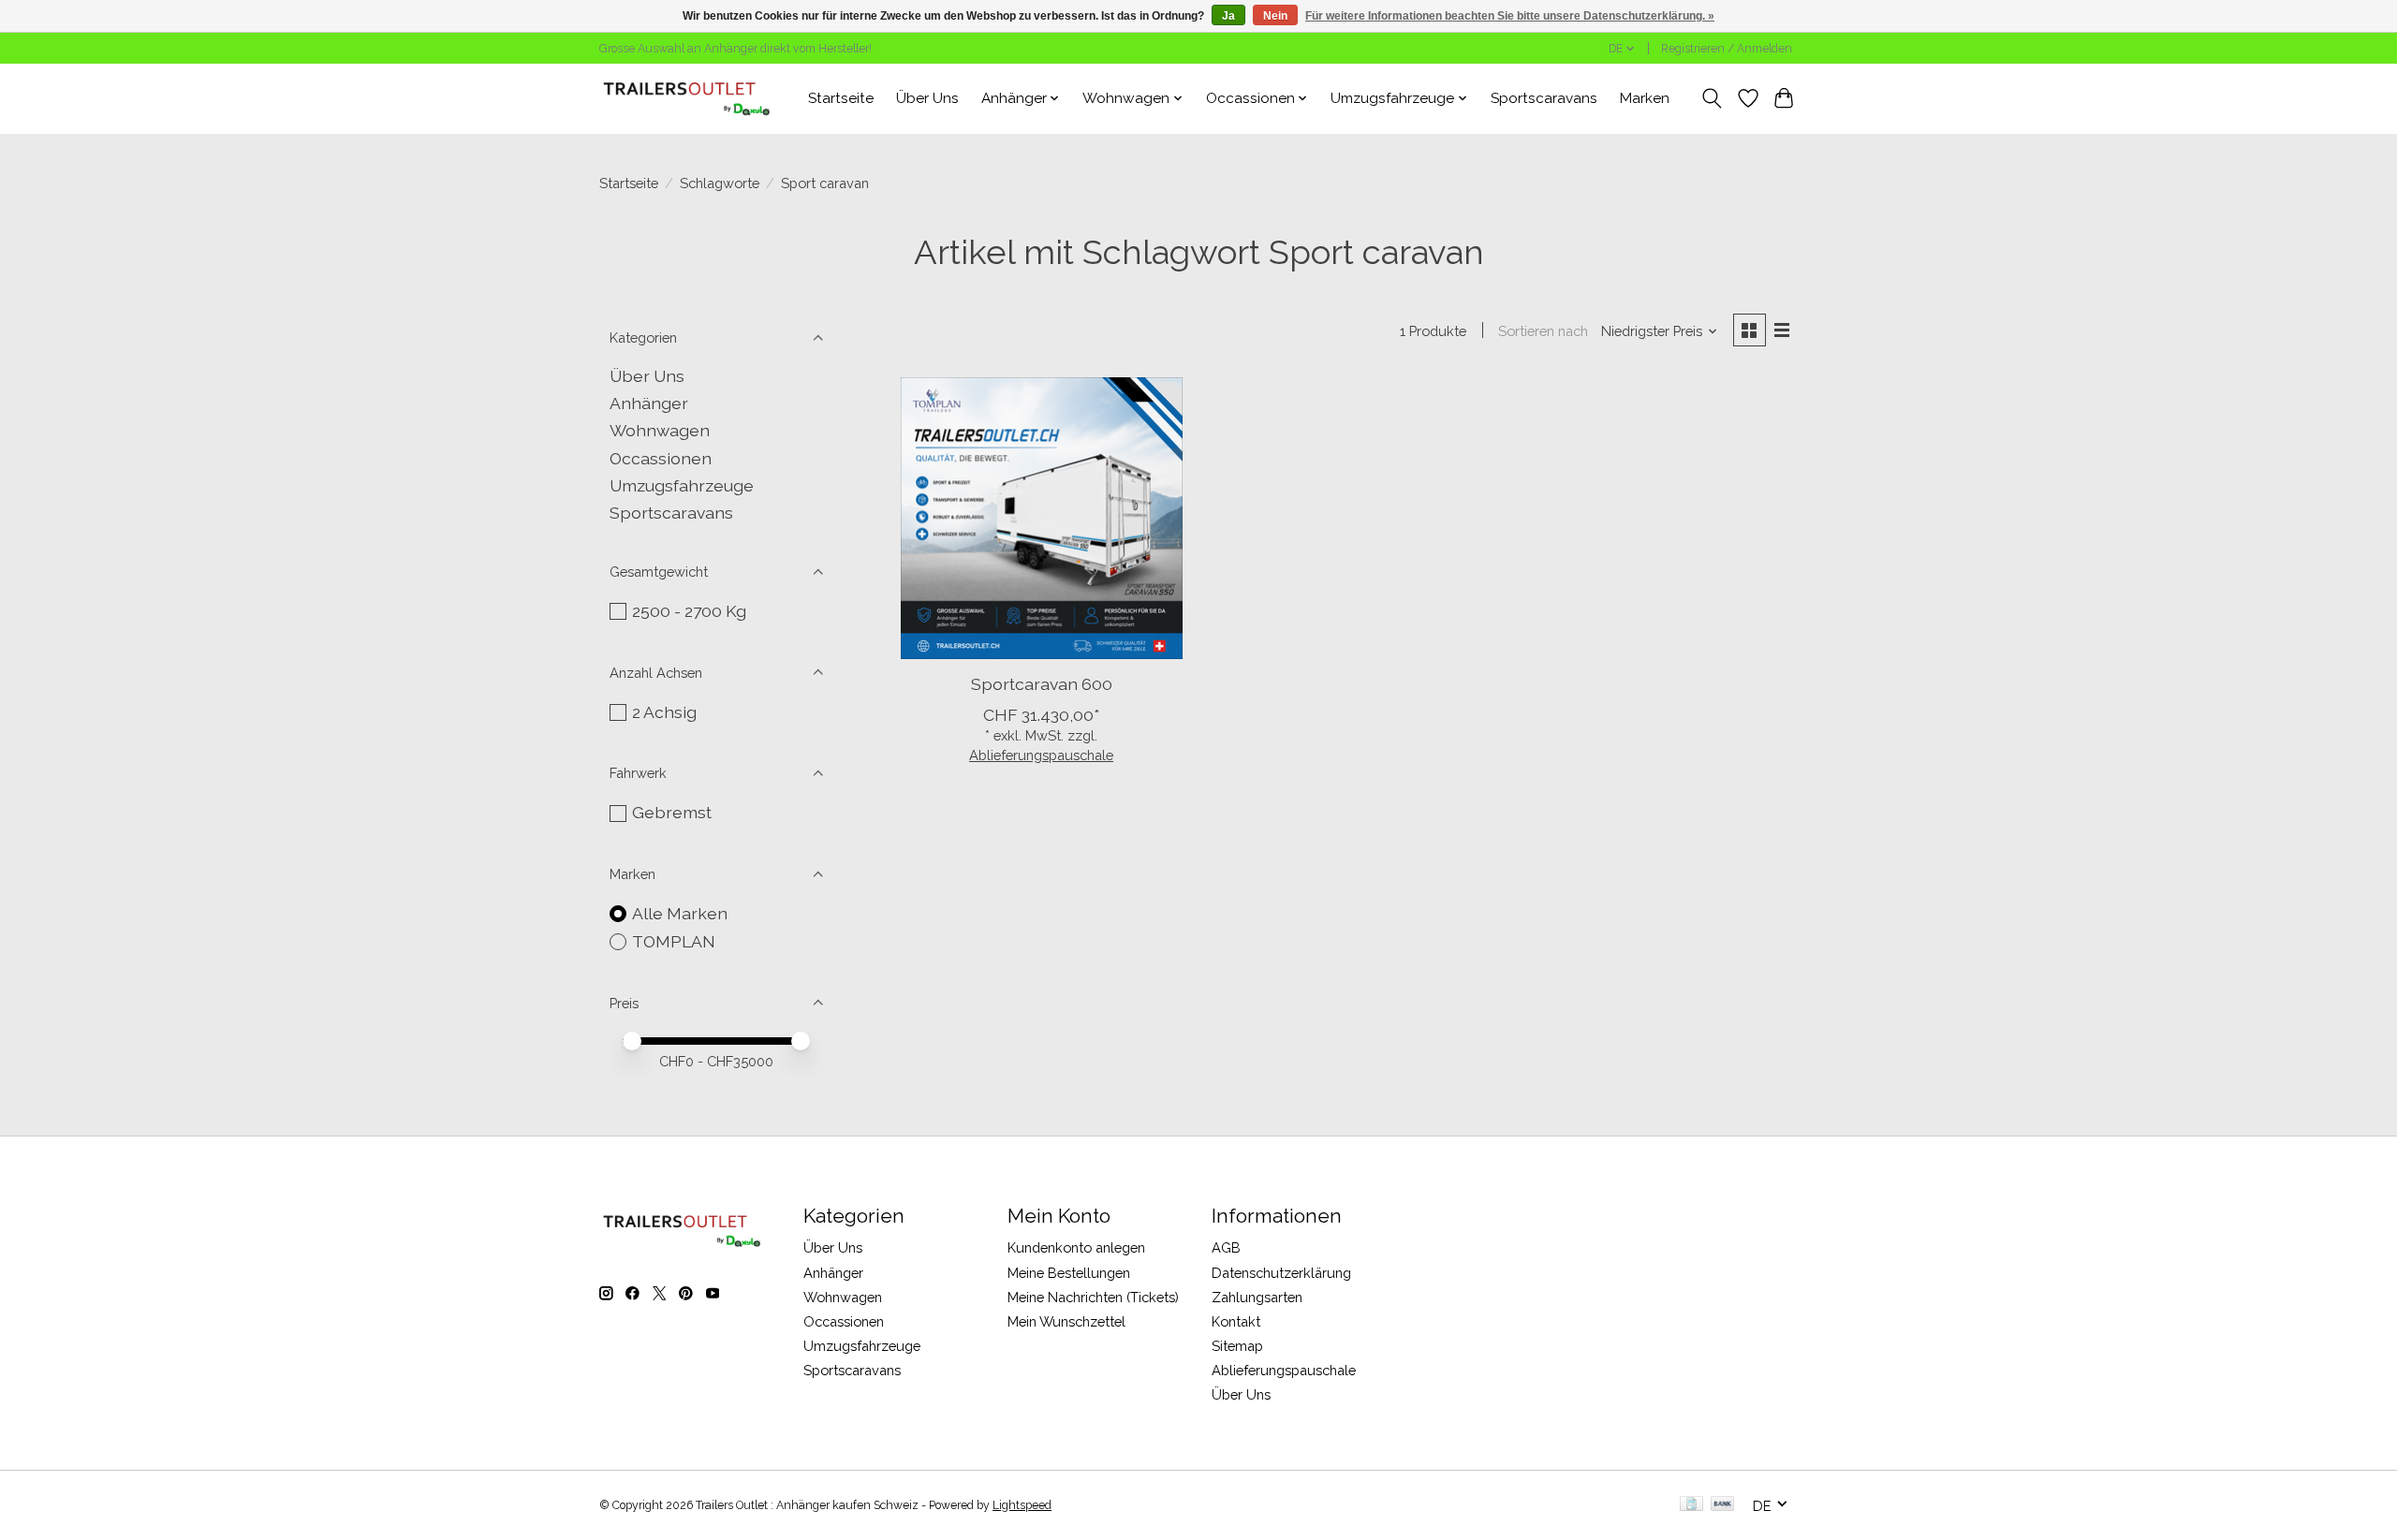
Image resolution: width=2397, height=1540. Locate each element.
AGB (1226, 1247)
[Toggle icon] (1712, 98)
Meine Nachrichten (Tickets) (1093, 1297)
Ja (1228, 16)
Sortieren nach (1543, 331)
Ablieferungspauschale (1041, 755)
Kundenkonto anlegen (1076, 1247)
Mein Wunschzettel (1066, 1321)
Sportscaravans (1544, 98)
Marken (1645, 98)
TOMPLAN (674, 941)
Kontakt (1236, 1321)
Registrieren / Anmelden (1727, 49)
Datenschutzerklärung (1281, 1273)
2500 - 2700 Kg (689, 611)
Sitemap (1237, 1346)
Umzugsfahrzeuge (682, 485)
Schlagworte (720, 183)
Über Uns (927, 98)
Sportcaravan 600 (1042, 684)
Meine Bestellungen (1069, 1273)
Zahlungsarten (1257, 1297)
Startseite (841, 98)
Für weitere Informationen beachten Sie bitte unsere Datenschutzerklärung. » (1510, 16)
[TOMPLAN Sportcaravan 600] (1042, 518)
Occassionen (661, 458)
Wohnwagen (660, 430)
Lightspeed (1022, 1505)
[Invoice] (1691, 1505)
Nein (1275, 16)
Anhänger (649, 403)
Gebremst (672, 812)
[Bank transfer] (1723, 1505)
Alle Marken (680, 913)
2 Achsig (664, 712)
